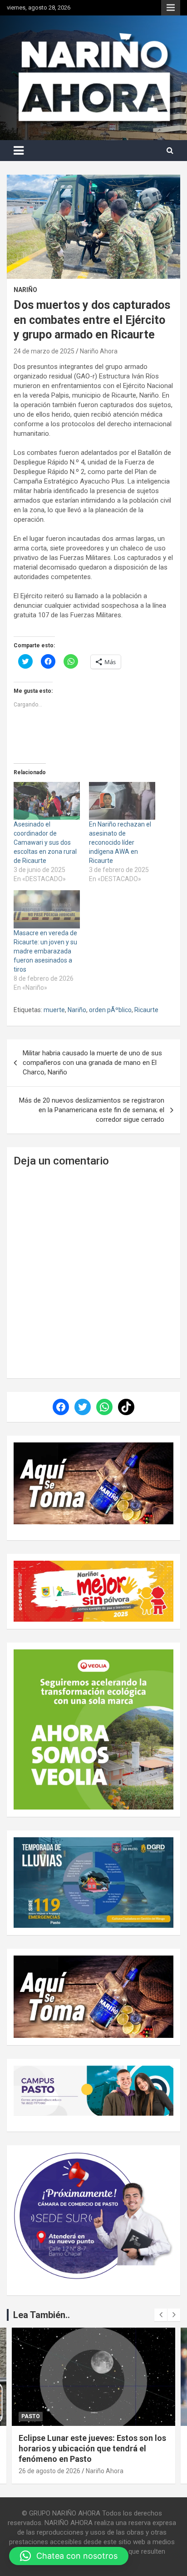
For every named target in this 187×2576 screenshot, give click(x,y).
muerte (54, 1010)
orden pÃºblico (110, 1010)
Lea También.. (42, 2315)
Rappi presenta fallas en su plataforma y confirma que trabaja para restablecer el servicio (93, 2449)
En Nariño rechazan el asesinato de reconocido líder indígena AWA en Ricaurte (120, 842)
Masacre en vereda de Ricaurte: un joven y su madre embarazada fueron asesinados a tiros (45, 951)
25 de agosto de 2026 (49, 2471)
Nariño (25, 290)
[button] (69, 2556)
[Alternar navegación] (19, 151)
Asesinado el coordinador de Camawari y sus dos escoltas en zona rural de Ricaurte (45, 842)
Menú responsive (171, 8)
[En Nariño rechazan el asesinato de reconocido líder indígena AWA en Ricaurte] (122, 801)
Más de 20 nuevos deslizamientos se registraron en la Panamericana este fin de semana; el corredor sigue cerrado (92, 1110)
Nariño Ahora (99, 351)
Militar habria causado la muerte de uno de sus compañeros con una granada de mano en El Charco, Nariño (92, 1063)
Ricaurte (146, 1010)
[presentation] (161, 2315)
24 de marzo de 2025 (44, 351)
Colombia (36, 2416)
